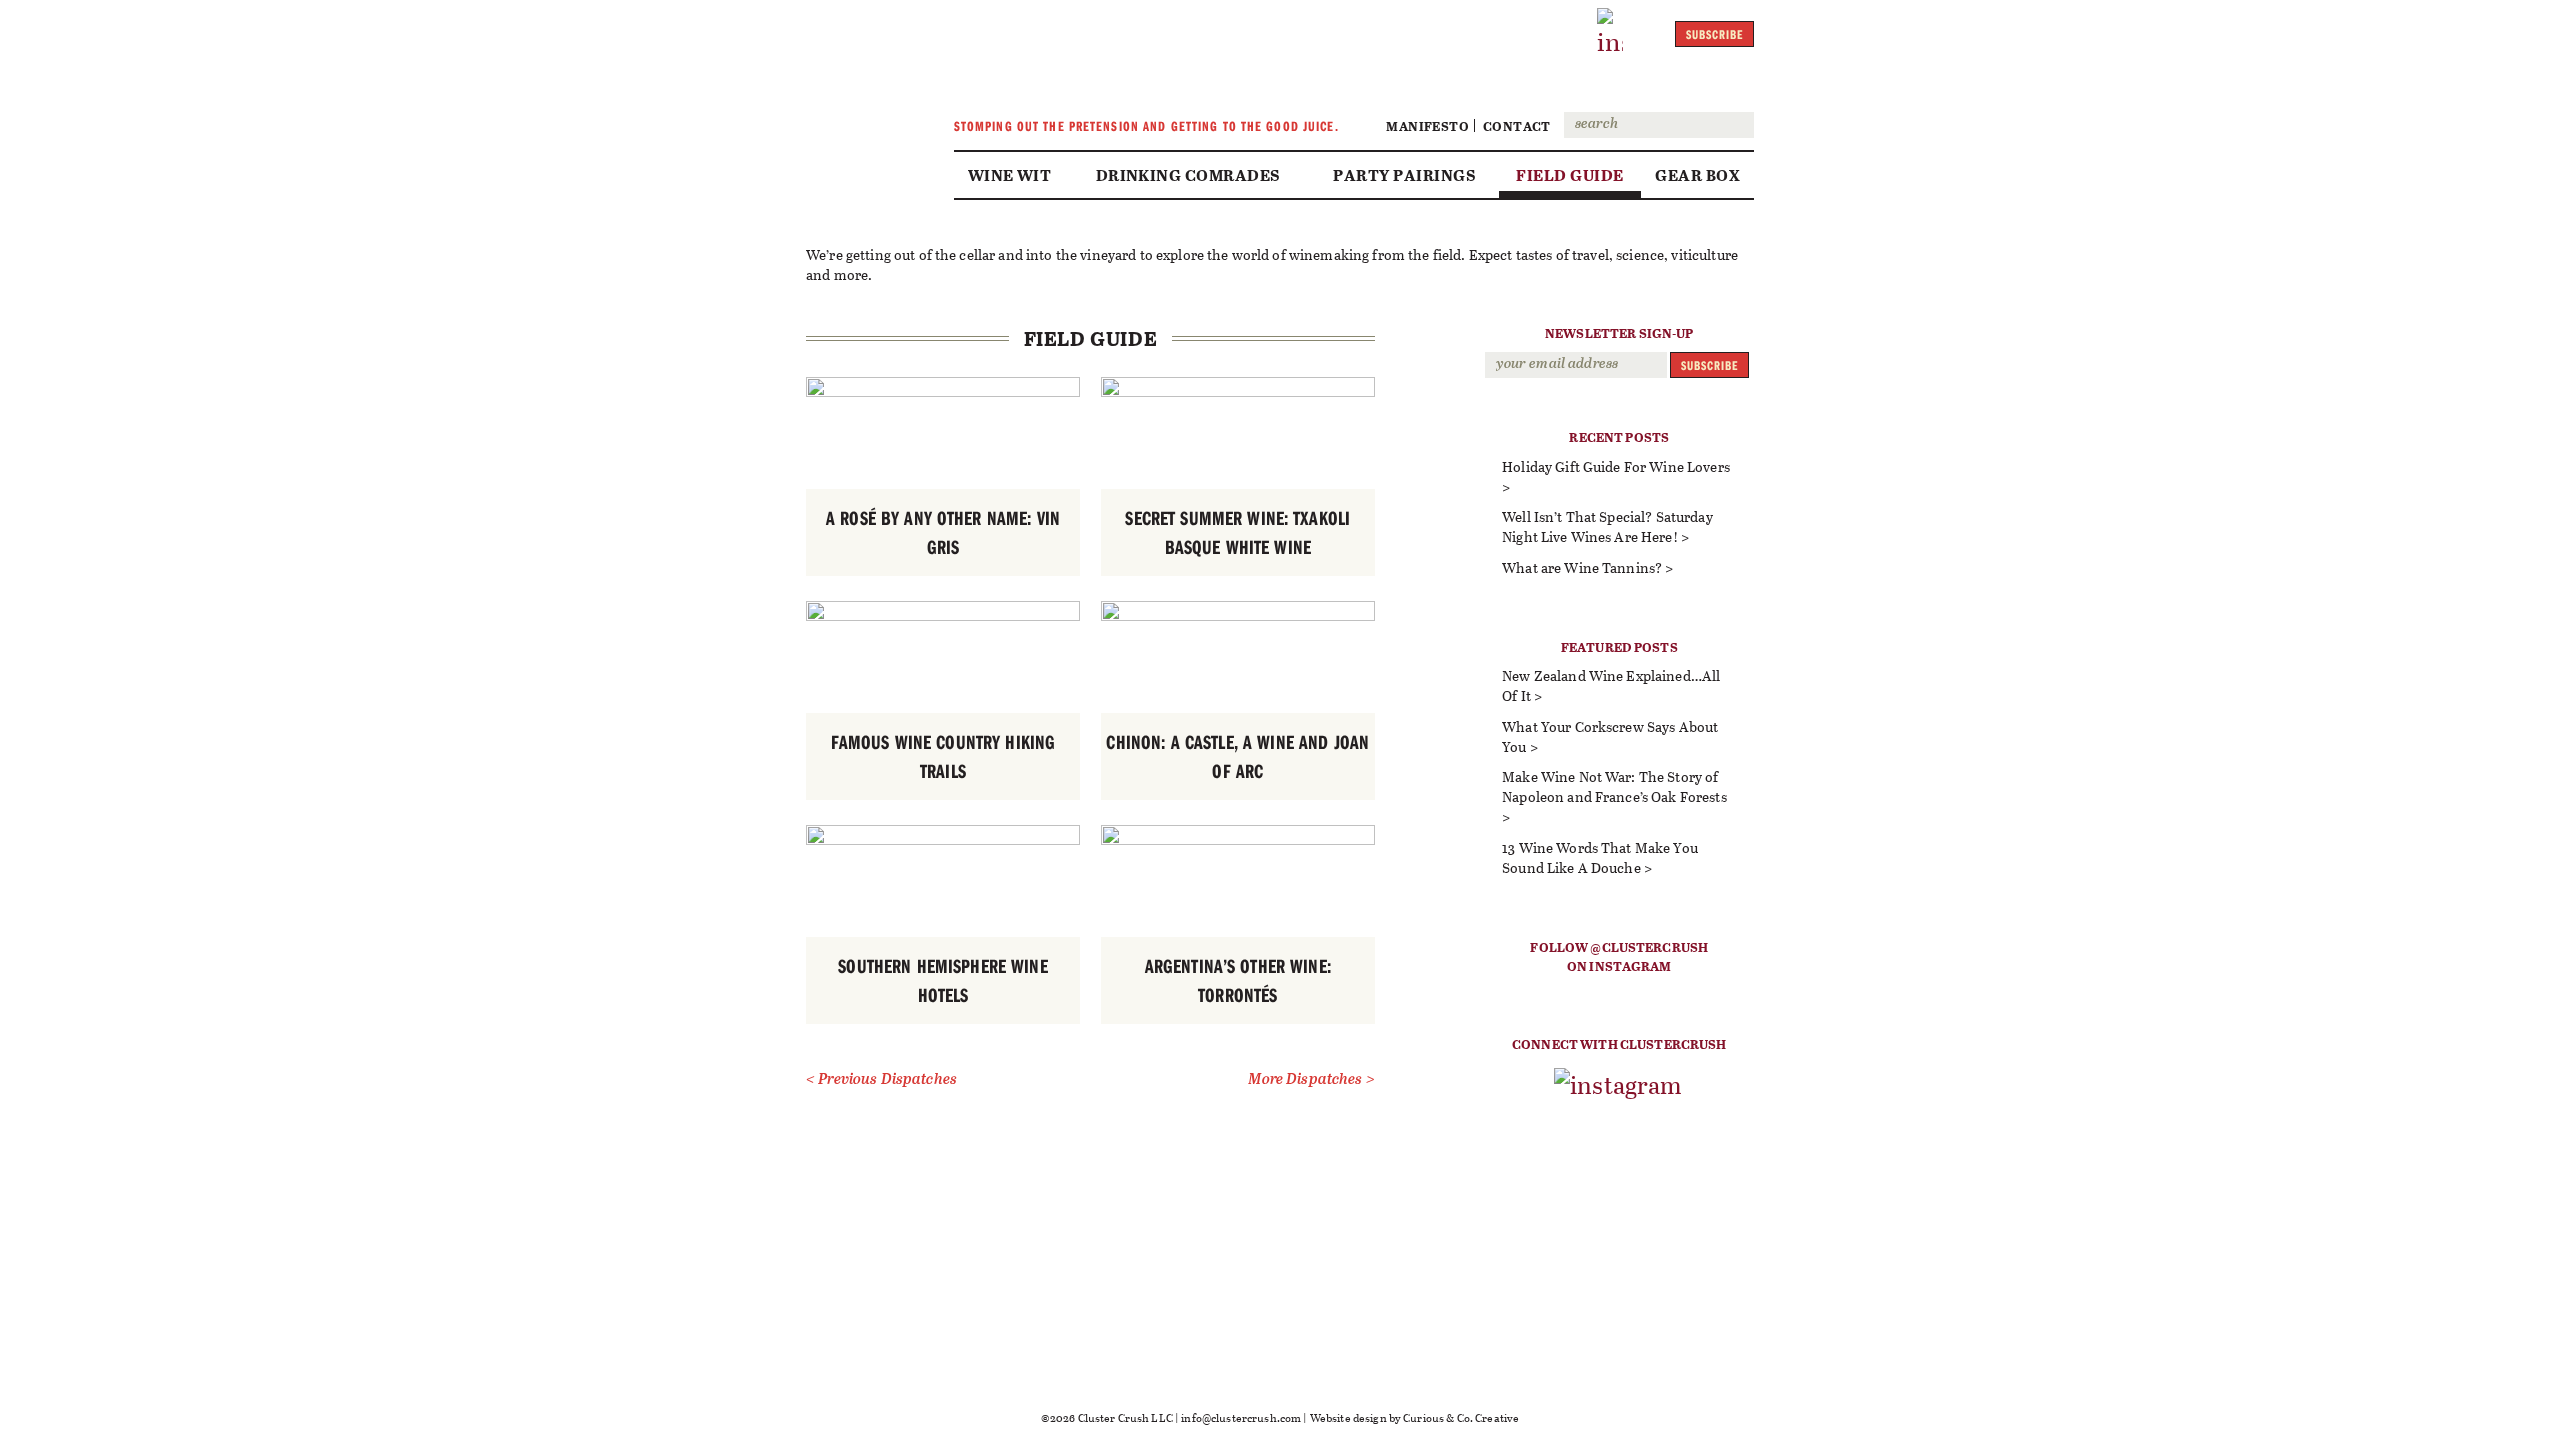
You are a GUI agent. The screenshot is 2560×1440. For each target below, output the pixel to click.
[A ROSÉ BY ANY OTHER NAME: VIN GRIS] (943, 391)
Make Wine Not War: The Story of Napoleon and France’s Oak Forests (1614, 786)
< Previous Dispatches (881, 1079)
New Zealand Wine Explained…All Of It (1611, 685)
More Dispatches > (1311, 1079)
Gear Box (1697, 174)
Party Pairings (1404, 174)
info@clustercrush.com (1241, 1417)
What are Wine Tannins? (1582, 567)
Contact (1517, 125)
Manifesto (1427, 125)
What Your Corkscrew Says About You (1610, 736)
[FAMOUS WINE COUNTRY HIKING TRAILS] (943, 615)
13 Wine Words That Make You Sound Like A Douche (1600, 857)
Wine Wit (1010, 174)
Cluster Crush (865, 96)
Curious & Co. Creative (1461, 1417)
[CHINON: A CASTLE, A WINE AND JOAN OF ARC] (1238, 615)
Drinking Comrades (1188, 174)
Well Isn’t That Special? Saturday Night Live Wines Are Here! (1607, 526)
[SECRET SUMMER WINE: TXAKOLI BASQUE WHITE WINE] (1238, 391)
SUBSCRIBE (1714, 34)
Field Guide (1569, 174)
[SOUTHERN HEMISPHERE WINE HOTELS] (943, 839)
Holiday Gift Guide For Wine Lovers (1616, 466)
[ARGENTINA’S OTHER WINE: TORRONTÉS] (1238, 839)
